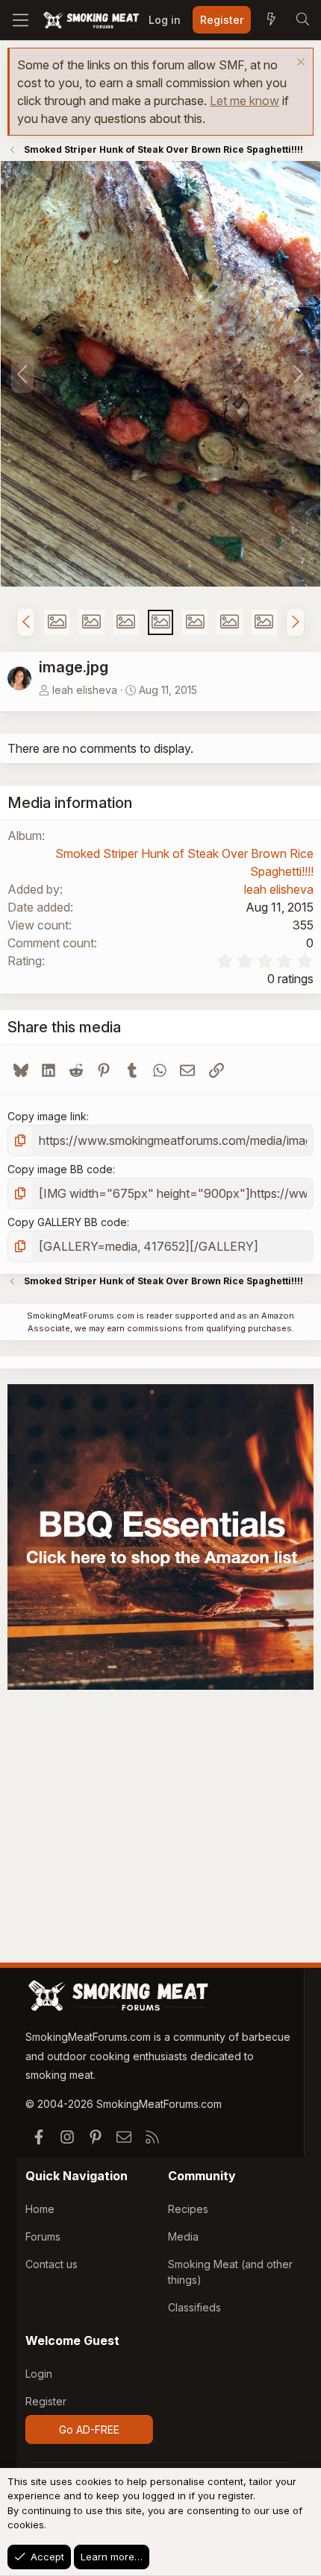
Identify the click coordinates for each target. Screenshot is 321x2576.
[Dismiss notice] (299, 64)
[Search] (302, 20)
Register (46, 2401)
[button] (26, 622)
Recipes (188, 2209)
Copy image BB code (60, 1169)
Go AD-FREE (89, 2430)
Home (40, 2209)
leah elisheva (85, 690)
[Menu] (21, 20)
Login (39, 2374)
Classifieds (194, 2307)
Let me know (244, 101)
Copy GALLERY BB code (67, 1222)
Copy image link (47, 1116)
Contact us (52, 2264)
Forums (43, 2236)
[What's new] (271, 20)
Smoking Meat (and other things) (230, 2272)
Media (183, 2236)
